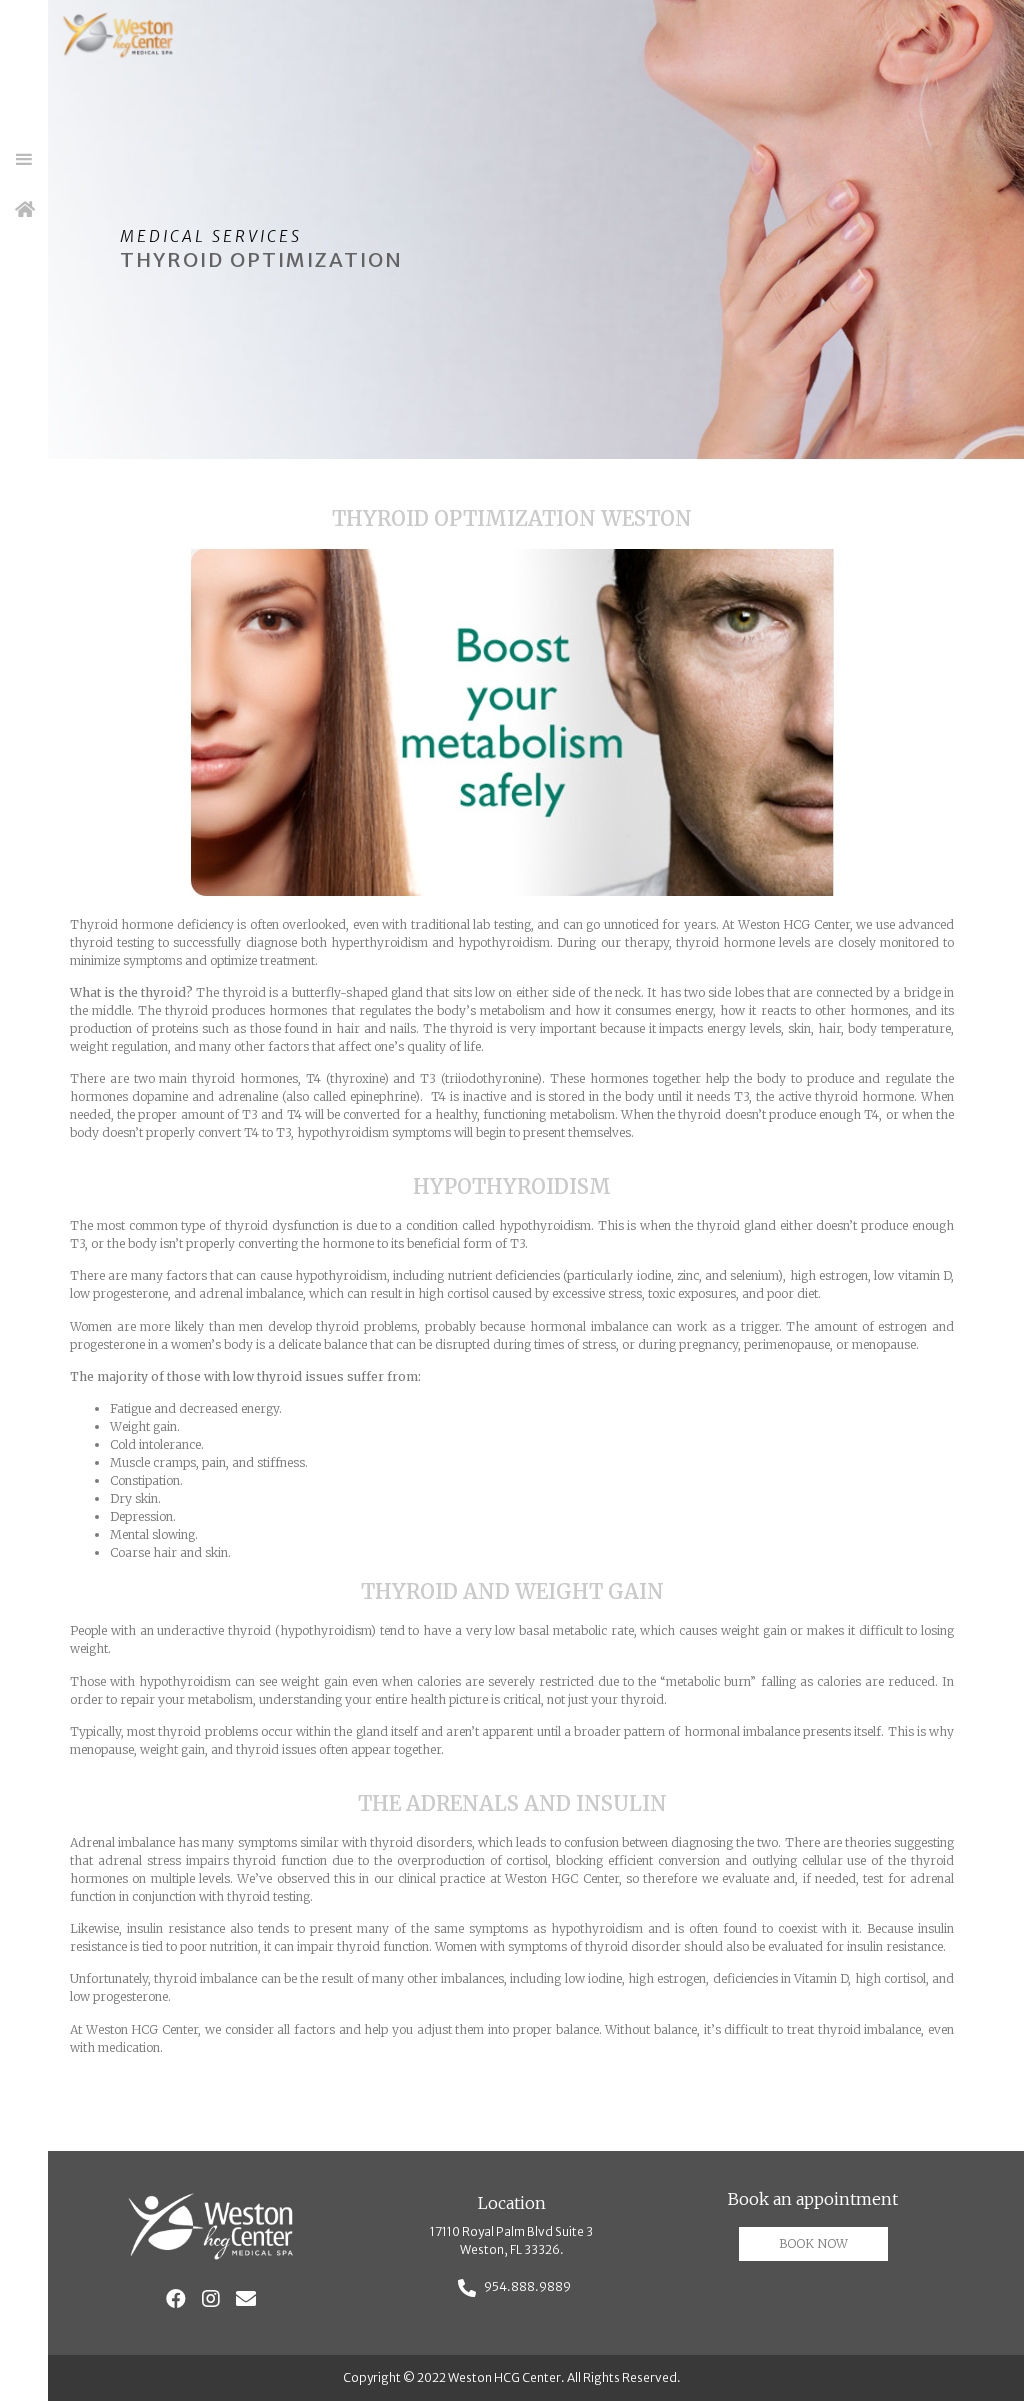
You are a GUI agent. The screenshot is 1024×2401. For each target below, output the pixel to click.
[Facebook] (176, 2299)
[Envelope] (246, 2299)
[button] (24, 160)
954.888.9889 (527, 2286)
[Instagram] (211, 2299)
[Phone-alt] (467, 2287)
